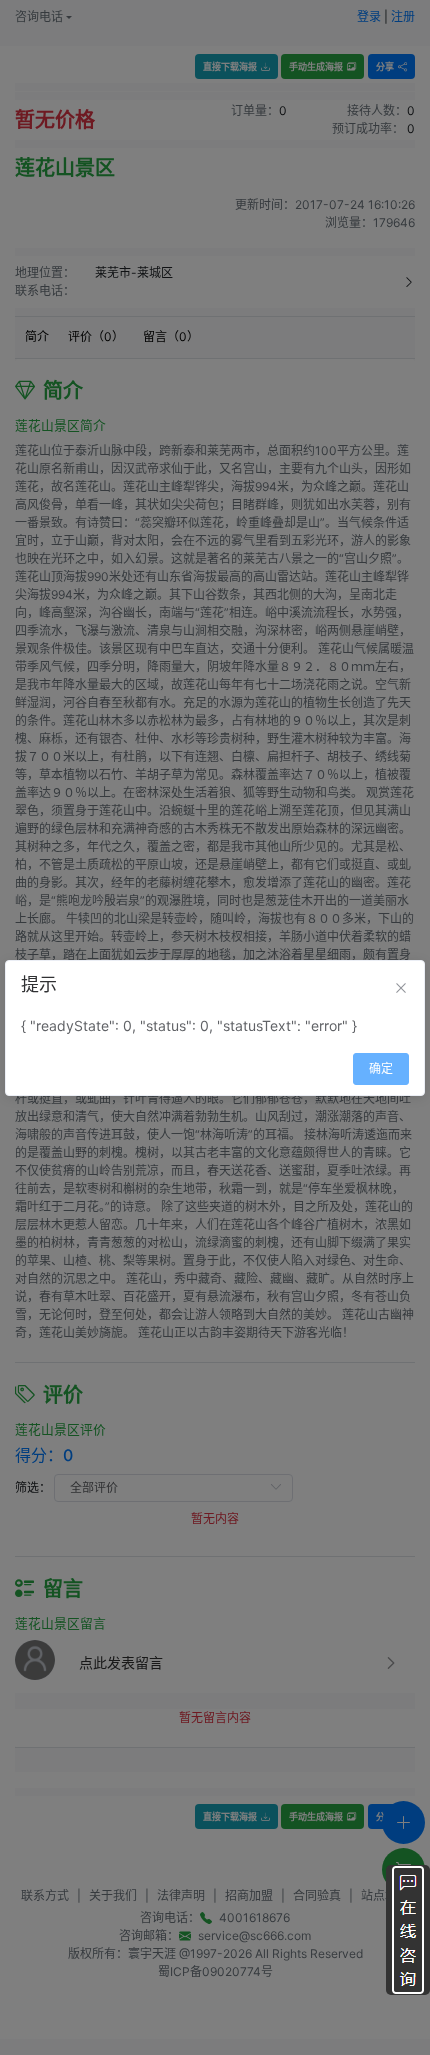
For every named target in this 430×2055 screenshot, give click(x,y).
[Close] (401, 988)
